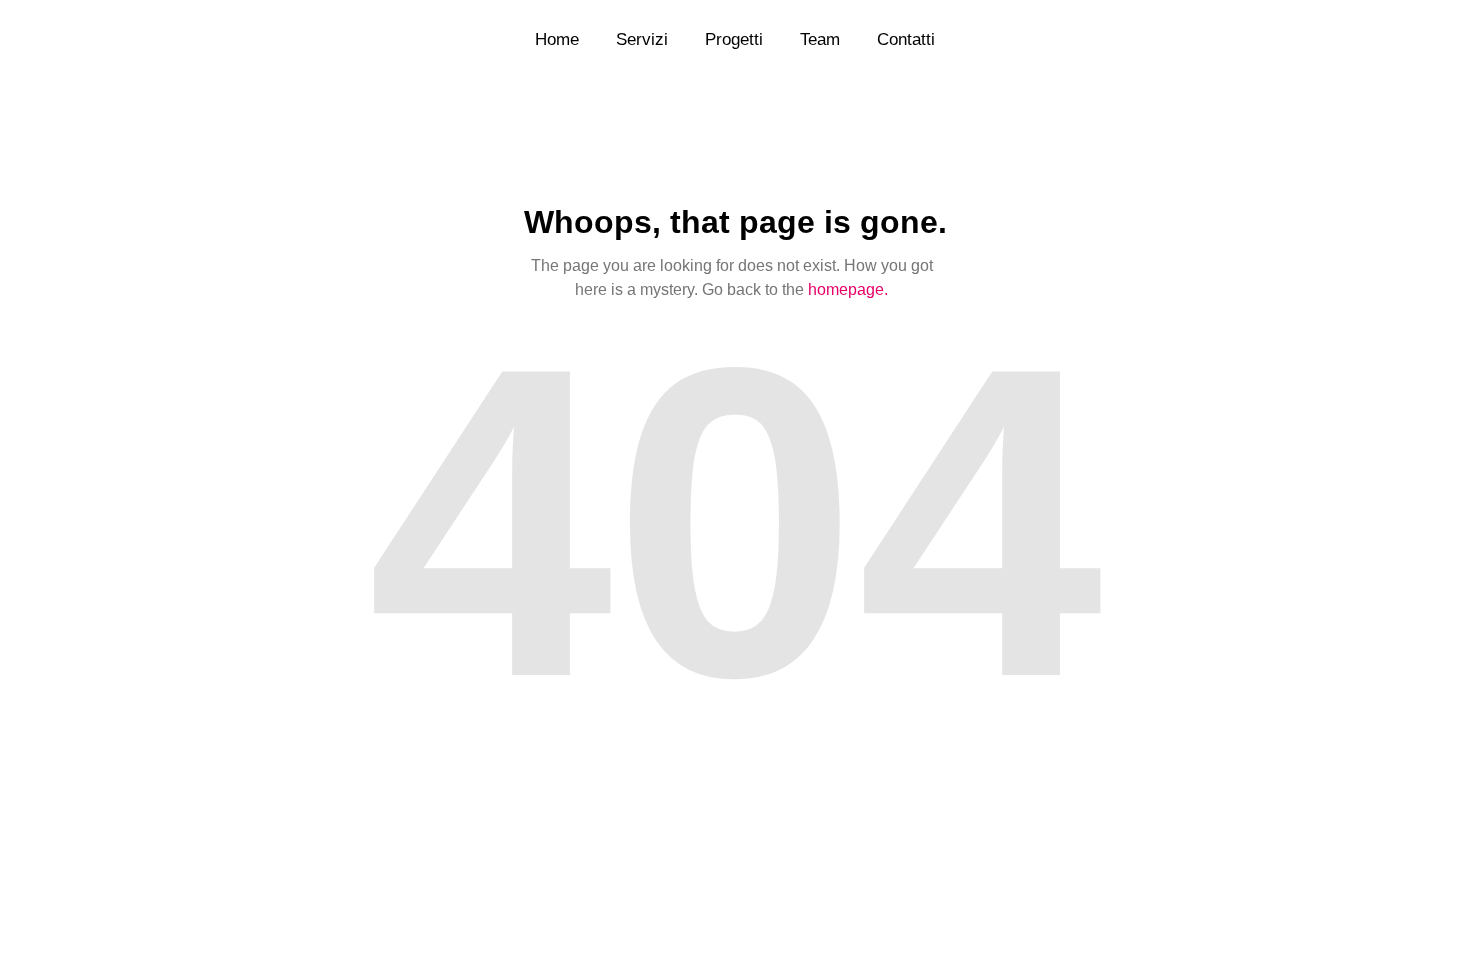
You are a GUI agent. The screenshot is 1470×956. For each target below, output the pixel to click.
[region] (260, 763)
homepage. (848, 289)
